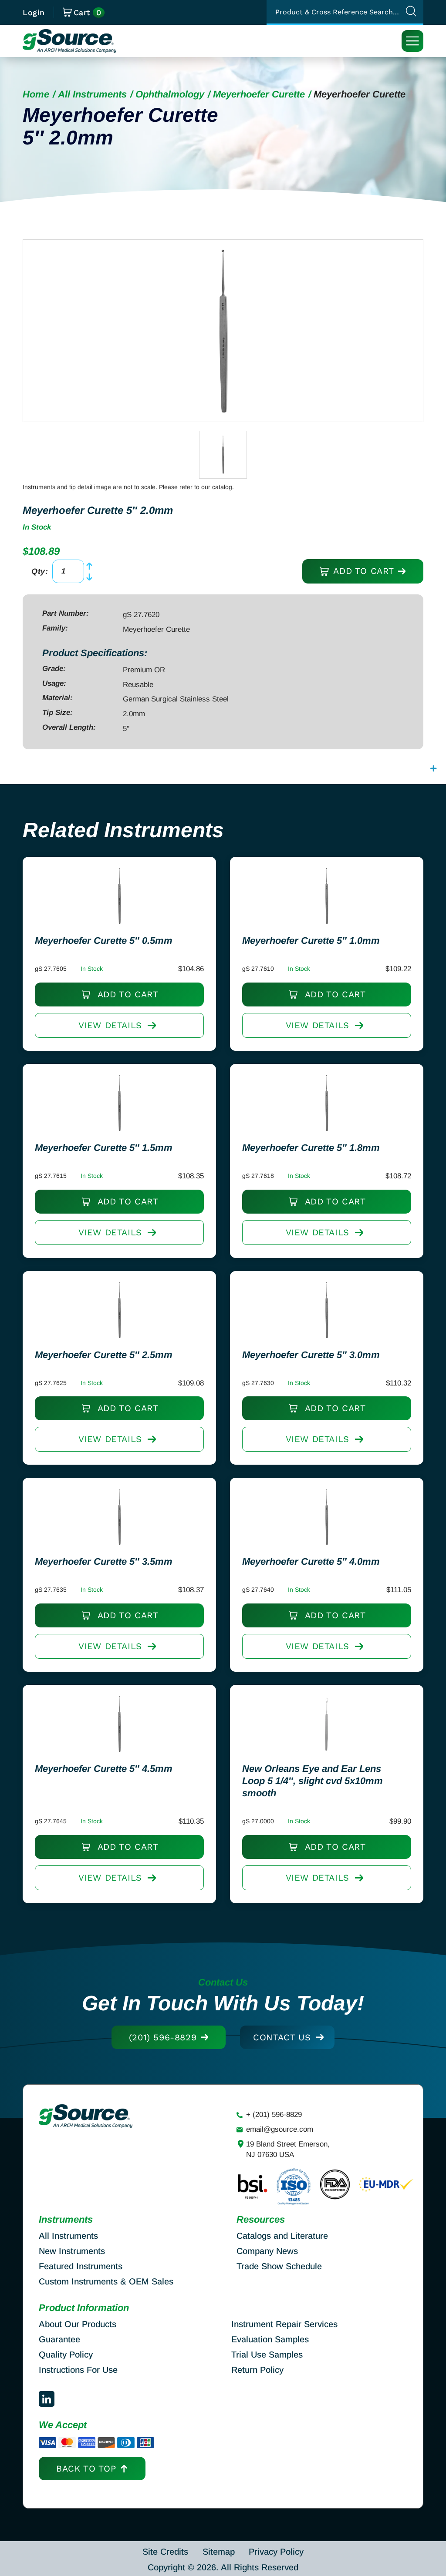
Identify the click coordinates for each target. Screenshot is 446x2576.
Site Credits (165, 2552)
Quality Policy (66, 2355)
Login (34, 12)
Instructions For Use (78, 2370)
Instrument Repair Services (284, 2324)
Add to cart (362, 571)
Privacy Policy (276, 2552)
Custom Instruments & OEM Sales (106, 2281)
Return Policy (257, 2370)
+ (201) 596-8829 (274, 2115)
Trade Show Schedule (279, 2266)
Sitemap (219, 2552)
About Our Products (78, 2324)
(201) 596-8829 (163, 2037)
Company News (267, 2251)
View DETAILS (110, 1025)
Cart (88, 13)
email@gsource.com (280, 2129)
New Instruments (72, 2251)
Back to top (86, 2469)
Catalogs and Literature (282, 2236)
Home (36, 94)
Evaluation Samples (270, 2339)
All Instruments (92, 94)
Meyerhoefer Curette (259, 94)
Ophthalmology (170, 94)
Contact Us (282, 2037)
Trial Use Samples (267, 2355)
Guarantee (59, 2339)
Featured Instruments (81, 2266)
